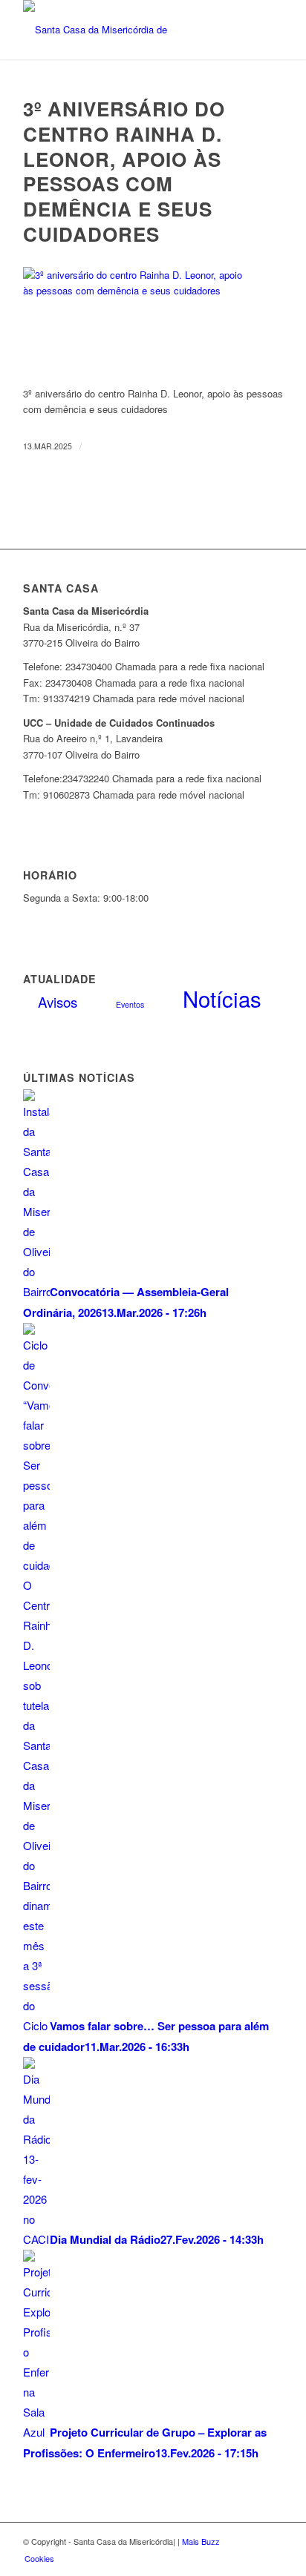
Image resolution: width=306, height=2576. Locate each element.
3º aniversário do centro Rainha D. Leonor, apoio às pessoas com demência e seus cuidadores (124, 171)
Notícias (222, 998)
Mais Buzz (201, 2541)
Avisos (58, 1001)
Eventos (130, 1004)
